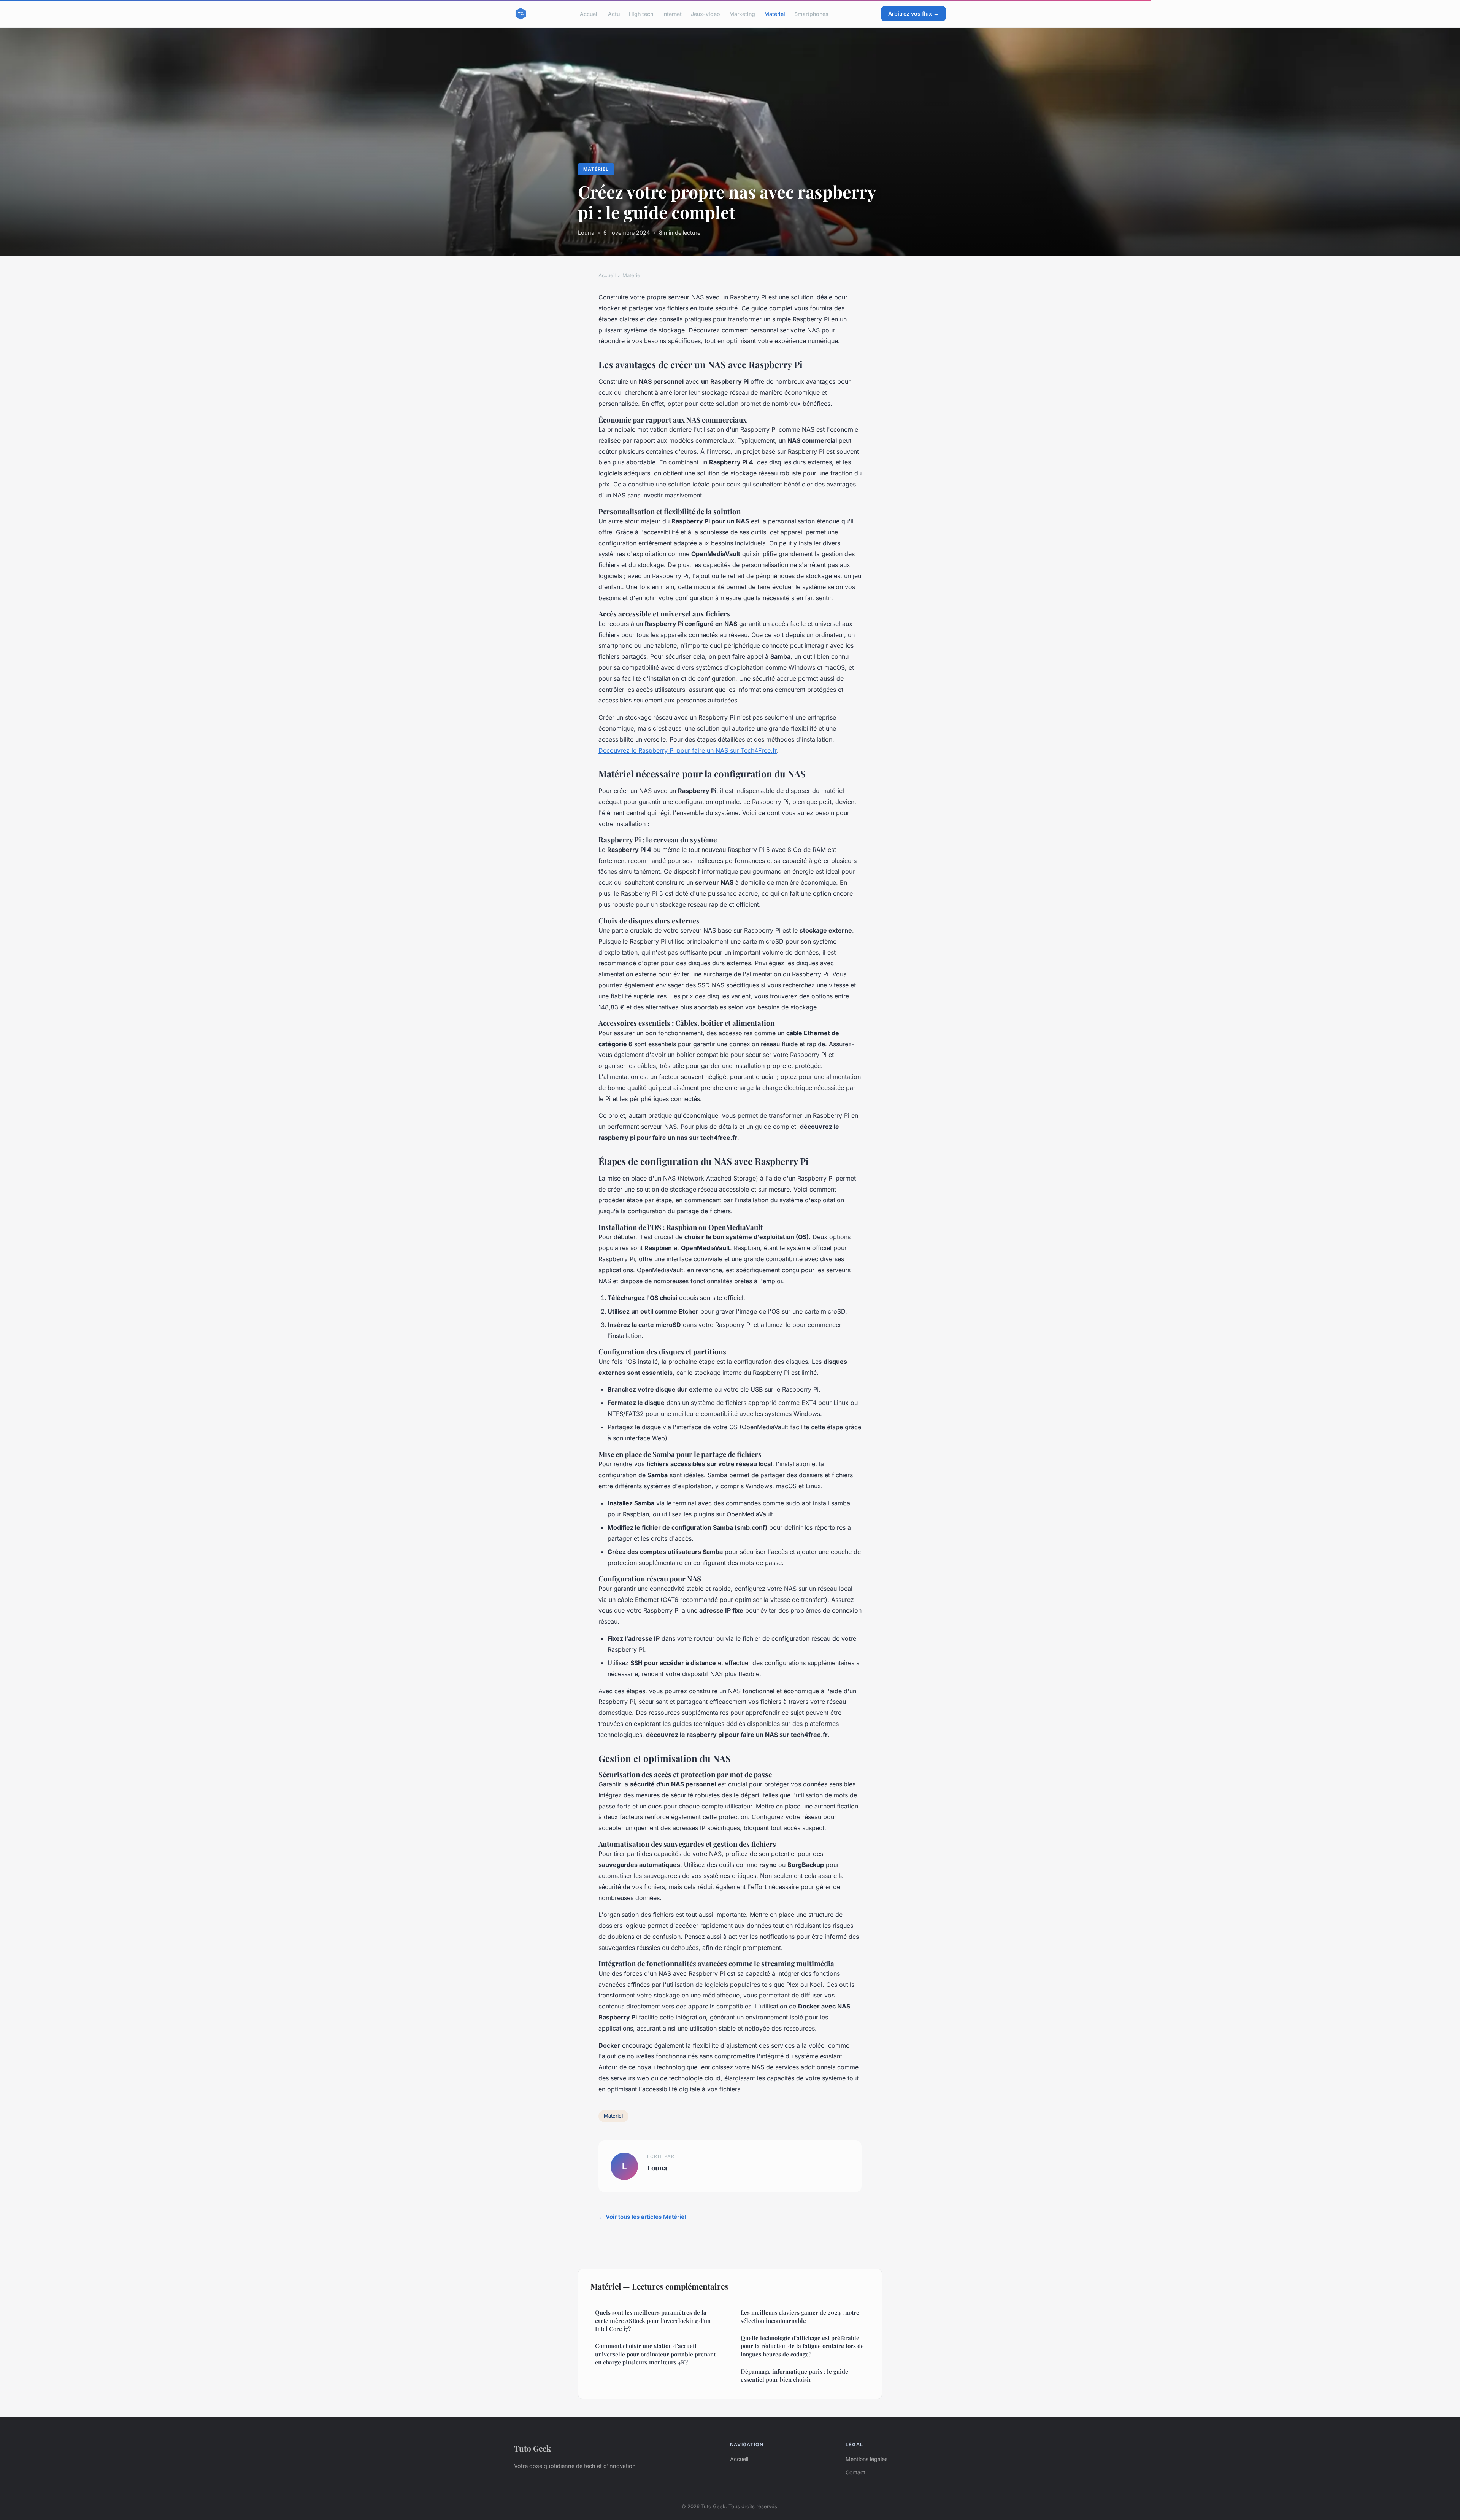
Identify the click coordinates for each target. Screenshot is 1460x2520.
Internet (672, 14)
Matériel (775, 14)
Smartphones (811, 14)
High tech (641, 14)
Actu (614, 14)
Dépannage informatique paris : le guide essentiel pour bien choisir (794, 2375)
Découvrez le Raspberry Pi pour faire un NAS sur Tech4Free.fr (688, 750)
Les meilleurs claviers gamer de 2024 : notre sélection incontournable (800, 2316)
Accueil (589, 14)
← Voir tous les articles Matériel (642, 2217)
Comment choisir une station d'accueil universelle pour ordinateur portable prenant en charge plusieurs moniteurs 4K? (655, 2354)
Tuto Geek (532, 2448)
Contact (855, 2472)
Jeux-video (705, 14)
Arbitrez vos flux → (913, 14)
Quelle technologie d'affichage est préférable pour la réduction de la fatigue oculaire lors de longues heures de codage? (802, 2346)
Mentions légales (866, 2459)
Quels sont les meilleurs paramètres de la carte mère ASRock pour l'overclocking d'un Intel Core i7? (653, 2321)
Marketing (742, 14)
